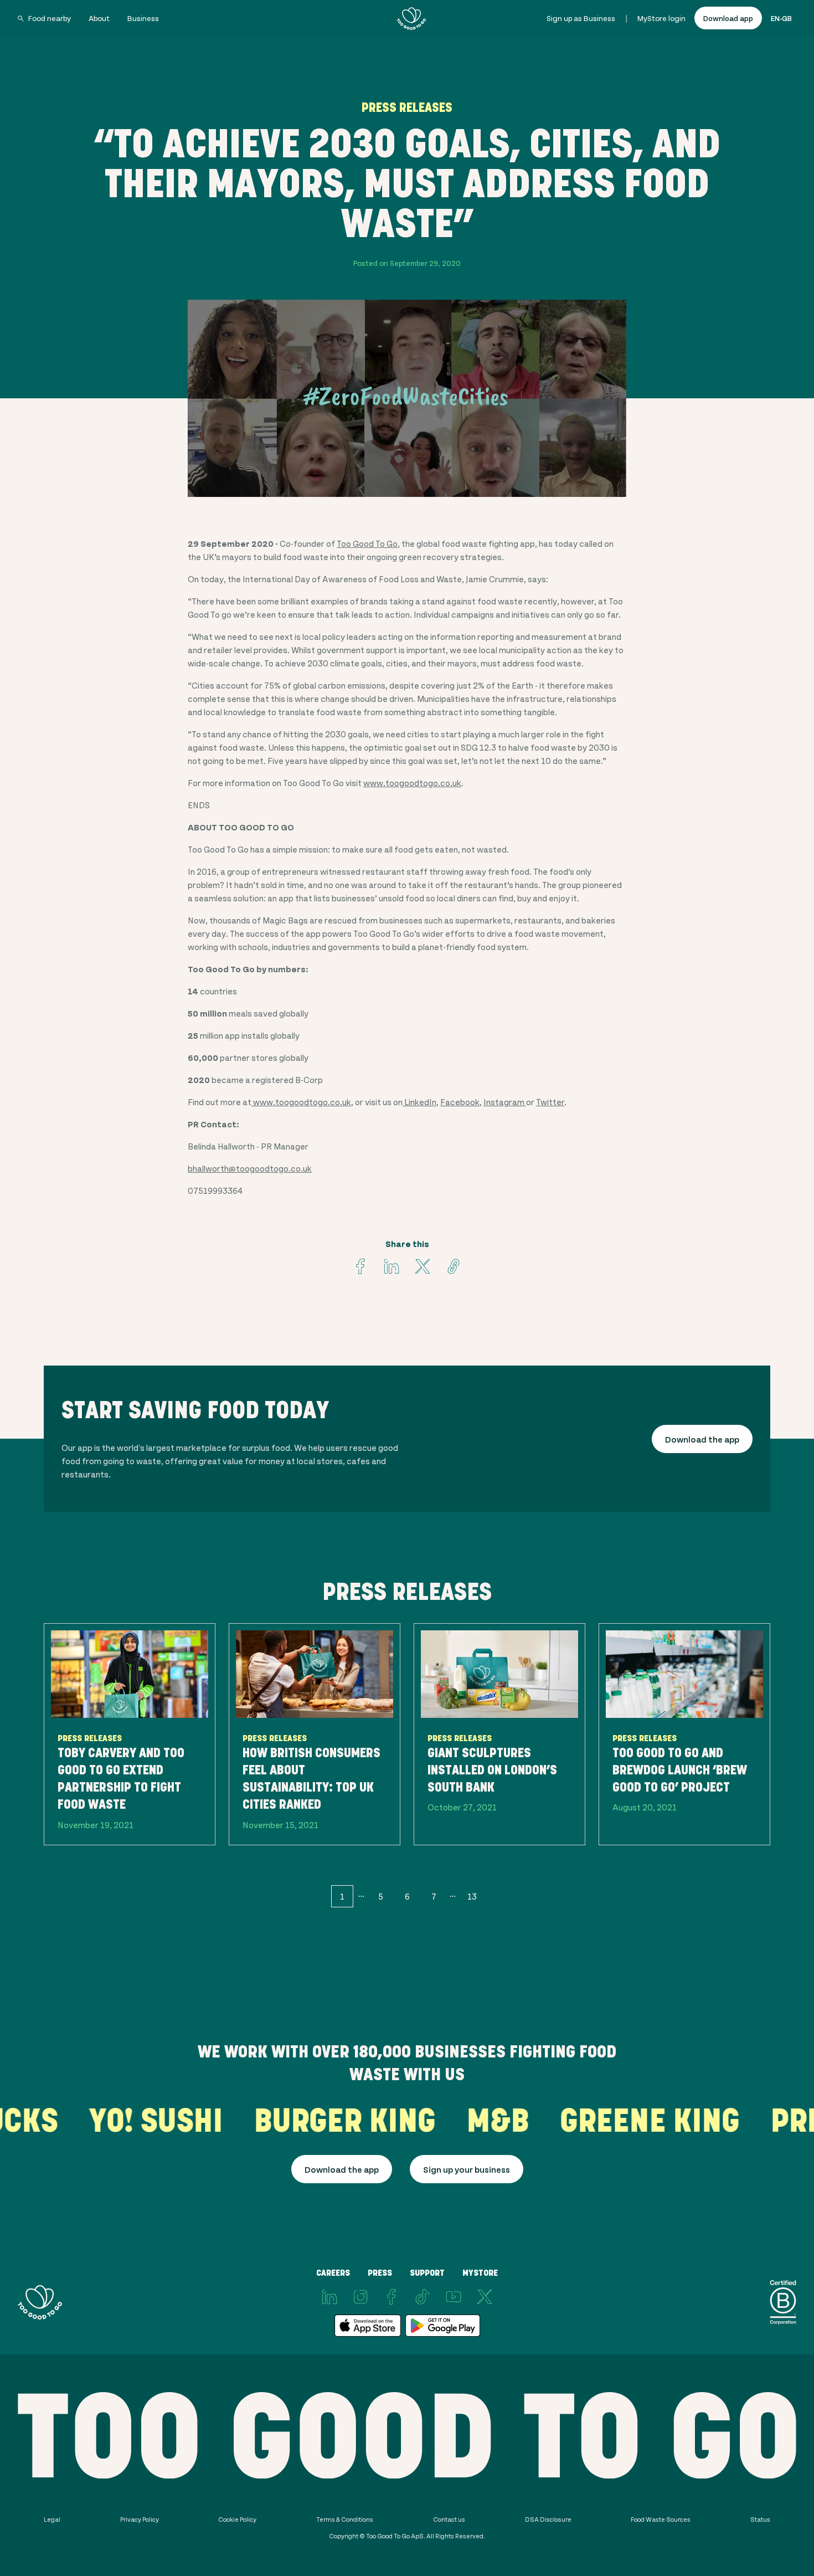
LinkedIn (419, 1102)
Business (143, 18)
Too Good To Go (367, 543)
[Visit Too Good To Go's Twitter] (423, 1266)
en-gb (781, 18)
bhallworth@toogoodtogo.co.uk (250, 1168)
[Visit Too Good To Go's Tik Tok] (423, 2297)
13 (472, 1896)
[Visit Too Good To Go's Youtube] (454, 2297)
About (99, 18)
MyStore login (661, 18)
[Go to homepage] (411, 18)
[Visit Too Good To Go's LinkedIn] (329, 2297)
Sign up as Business (581, 18)
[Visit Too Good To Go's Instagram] (360, 2297)
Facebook (460, 1102)
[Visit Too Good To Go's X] (485, 2297)
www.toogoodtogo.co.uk (412, 782)
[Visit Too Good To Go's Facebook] (360, 1266)
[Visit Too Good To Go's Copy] (454, 1266)
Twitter (550, 1102)
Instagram (505, 1102)
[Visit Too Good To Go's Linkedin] (391, 1266)
